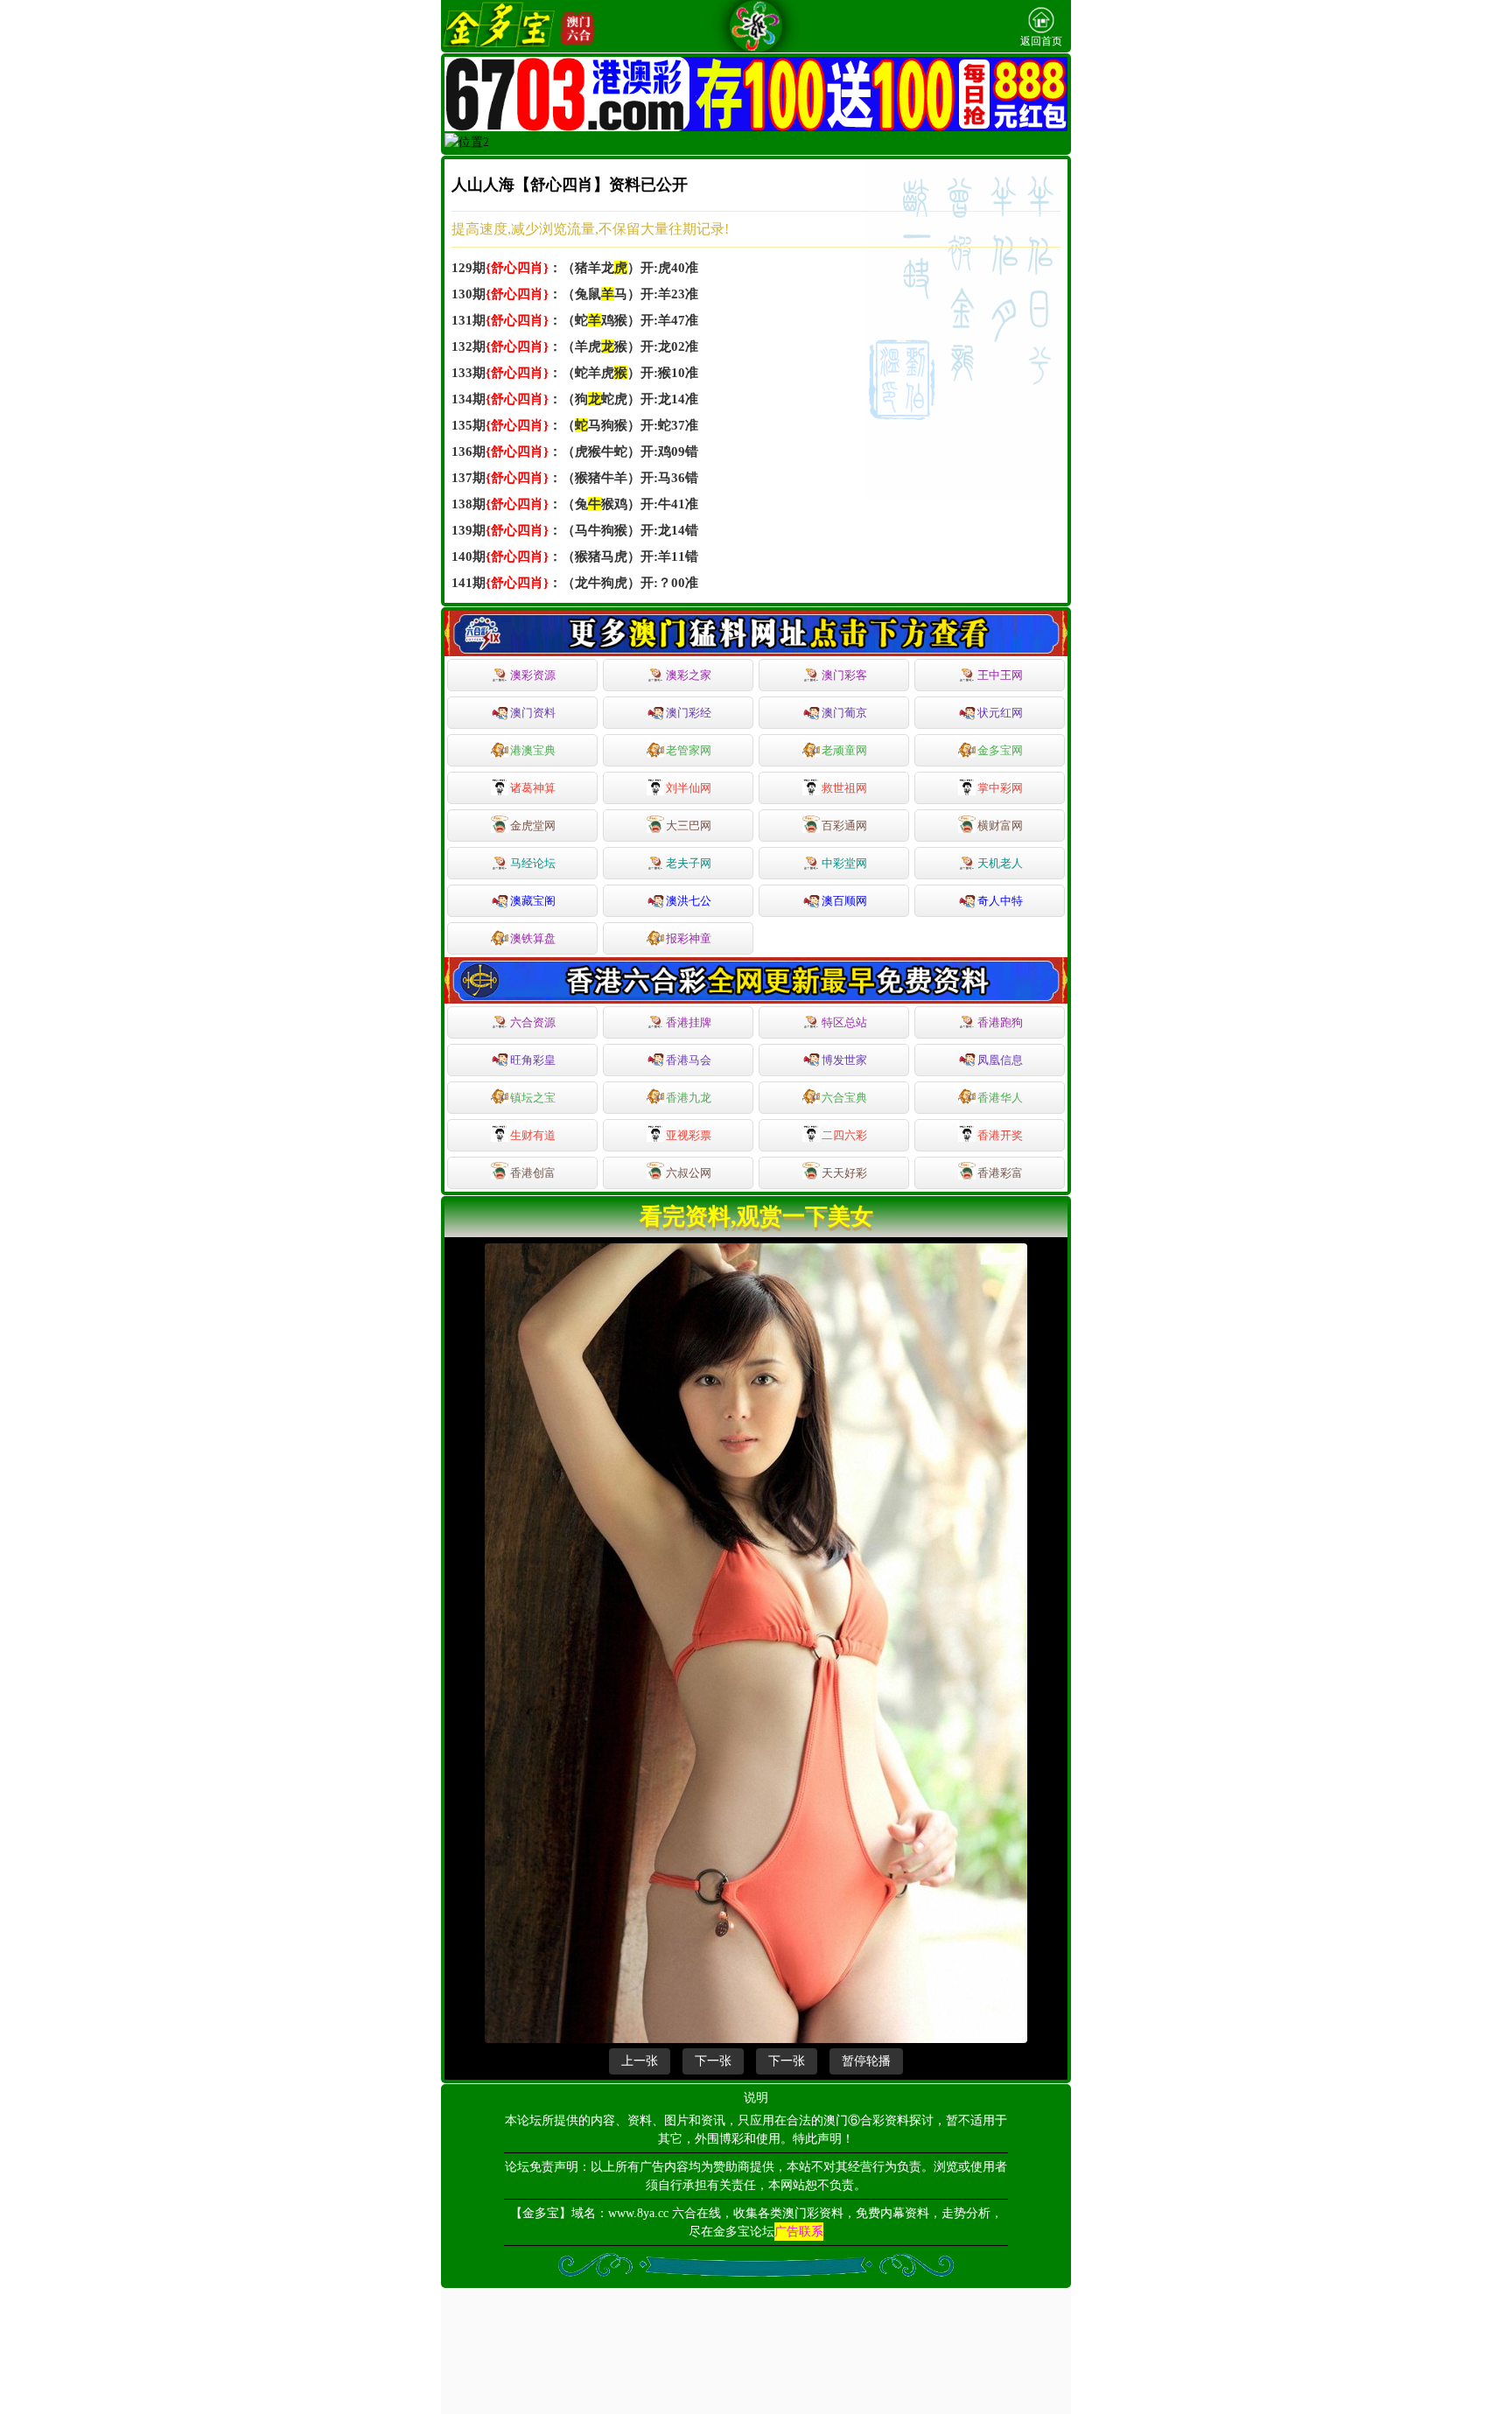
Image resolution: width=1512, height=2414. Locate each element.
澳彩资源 (533, 675)
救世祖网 (844, 788)
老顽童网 (844, 750)
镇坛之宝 (533, 1098)
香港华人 (1000, 1098)
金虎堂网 (533, 826)
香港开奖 (1000, 1135)
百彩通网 (844, 826)
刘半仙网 (689, 788)
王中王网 (1000, 675)
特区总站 (844, 1022)
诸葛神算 (533, 788)
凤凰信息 (1000, 1060)
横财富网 (1000, 826)
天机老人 (1000, 863)
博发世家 (844, 1060)
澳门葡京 (844, 713)
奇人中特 (1000, 901)
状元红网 (1000, 713)
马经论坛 (533, 863)
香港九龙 (689, 1098)
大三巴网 (689, 826)
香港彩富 (1000, 1173)
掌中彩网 (1000, 788)
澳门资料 (533, 713)
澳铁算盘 (533, 938)
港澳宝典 (533, 750)
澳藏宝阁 (533, 901)
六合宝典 (844, 1098)
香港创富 (533, 1173)
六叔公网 (689, 1173)
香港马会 (689, 1060)
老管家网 (689, 750)
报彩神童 (689, 938)
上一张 (640, 2061)
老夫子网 (689, 863)
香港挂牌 (689, 1022)
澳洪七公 (689, 901)
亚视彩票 (689, 1135)
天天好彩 (844, 1173)
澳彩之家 (689, 675)
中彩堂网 (844, 863)
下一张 (713, 2061)
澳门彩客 (844, 675)
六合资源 (533, 1022)
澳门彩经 (689, 713)
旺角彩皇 (533, 1060)
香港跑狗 (1000, 1022)
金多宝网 (1000, 750)
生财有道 (533, 1135)
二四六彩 (844, 1135)
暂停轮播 (866, 2061)
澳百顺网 (844, 901)
